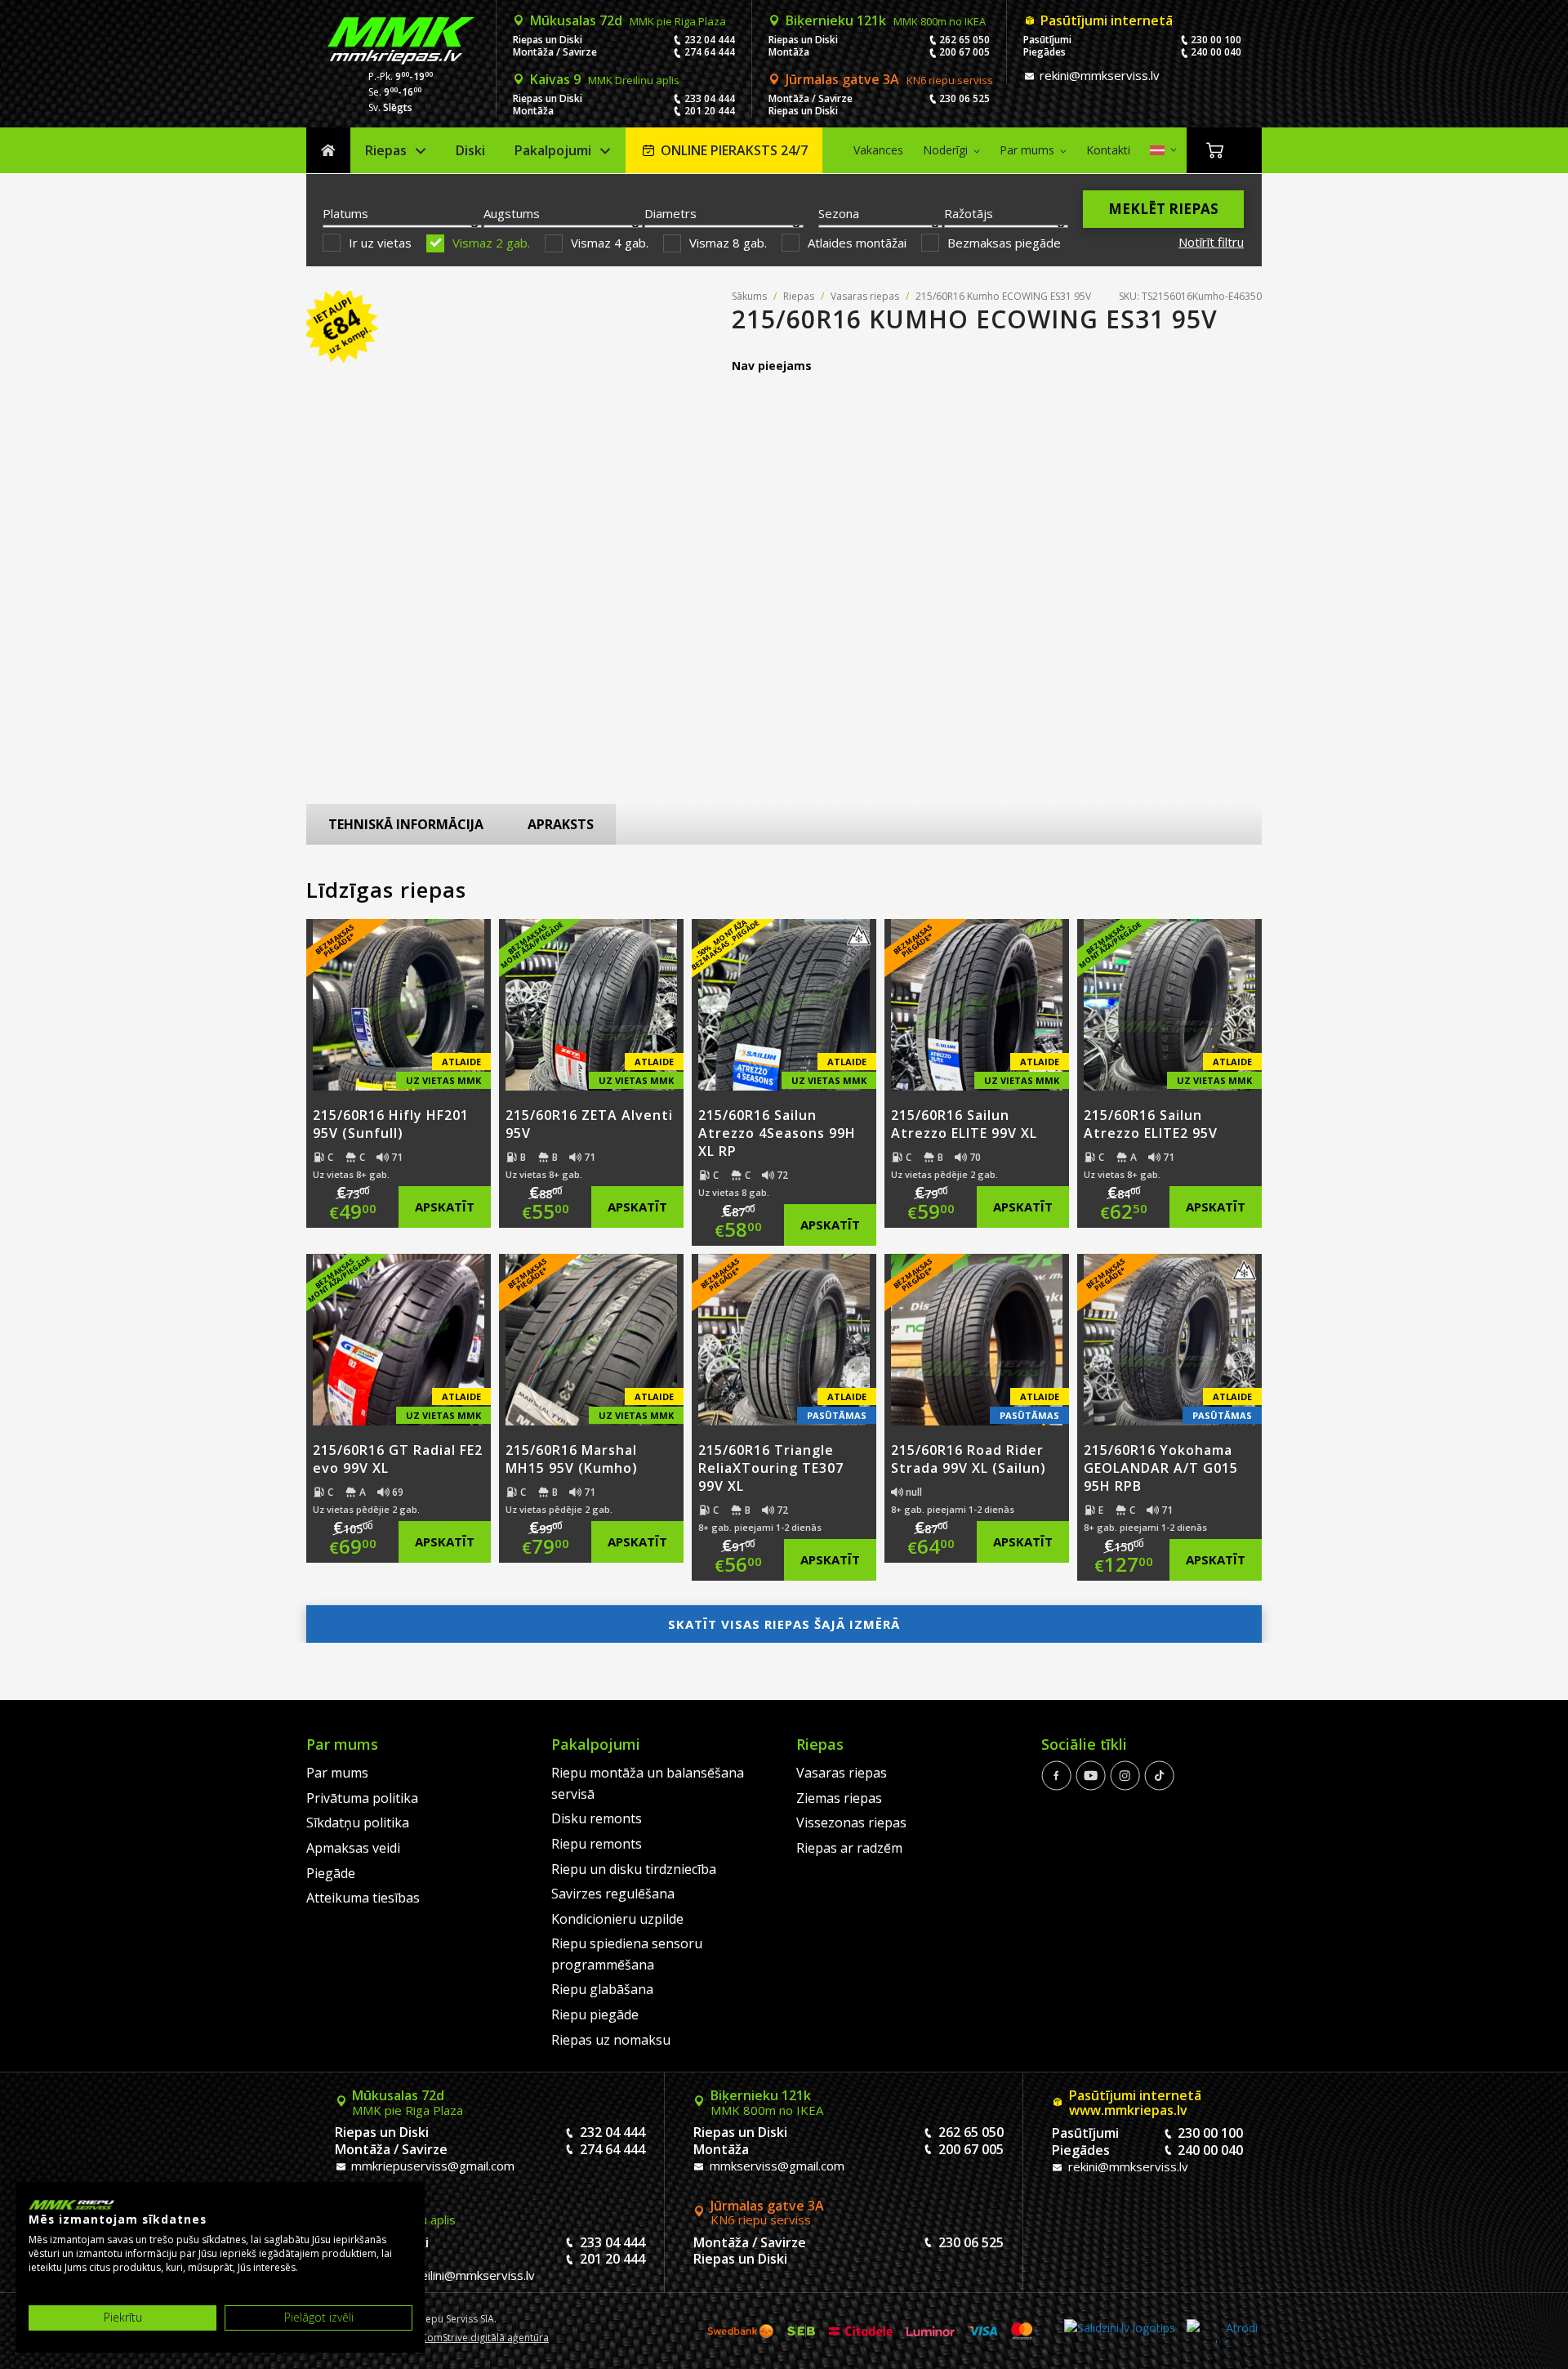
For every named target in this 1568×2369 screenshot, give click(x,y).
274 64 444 (710, 52)
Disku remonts (597, 1818)
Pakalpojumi (553, 150)
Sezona (839, 213)
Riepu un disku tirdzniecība (634, 1869)
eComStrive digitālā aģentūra (482, 2338)
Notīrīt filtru (1211, 242)
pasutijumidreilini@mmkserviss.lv (441, 2275)
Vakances (878, 150)
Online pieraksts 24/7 (734, 150)
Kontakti (1108, 150)
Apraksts (561, 824)
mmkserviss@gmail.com (775, 2166)
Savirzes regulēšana (613, 1894)
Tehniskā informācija (406, 824)
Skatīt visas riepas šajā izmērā (784, 1624)
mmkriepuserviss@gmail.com (431, 2166)
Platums (345, 213)
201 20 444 (710, 111)
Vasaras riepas (865, 296)
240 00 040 (1216, 52)
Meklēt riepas (1163, 209)
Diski (470, 150)
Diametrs (670, 213)
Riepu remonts (597, 1844)
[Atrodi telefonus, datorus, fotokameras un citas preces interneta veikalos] (1222, 2331)
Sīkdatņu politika (358, 1822)
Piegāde (331, 1873)
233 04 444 (710, 98)
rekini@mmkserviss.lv (1098, 75)
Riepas (386, 150)
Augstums (512, 213)
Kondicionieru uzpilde (617, 1919)
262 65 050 (964, 40)
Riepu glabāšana (602, 1989)
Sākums (328, 151)
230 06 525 (964, 98)
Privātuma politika (362, 1798)
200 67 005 (964, 52)
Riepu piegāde (595, 2014)
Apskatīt (445, 1207)
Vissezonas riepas (851, 1822)
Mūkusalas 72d (628, 20)
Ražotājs (969, 213)
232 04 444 (710, 40)
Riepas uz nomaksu (611, 2040)
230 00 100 (1216, 40)
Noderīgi (945, 150)
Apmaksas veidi (353, 1848)
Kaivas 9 (605, 79)
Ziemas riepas (839, 1798)
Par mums (1027, 150)
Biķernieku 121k (886, 20)
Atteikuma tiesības (363, 1898)
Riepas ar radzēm (849, 1848)
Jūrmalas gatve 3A (889, 79)
